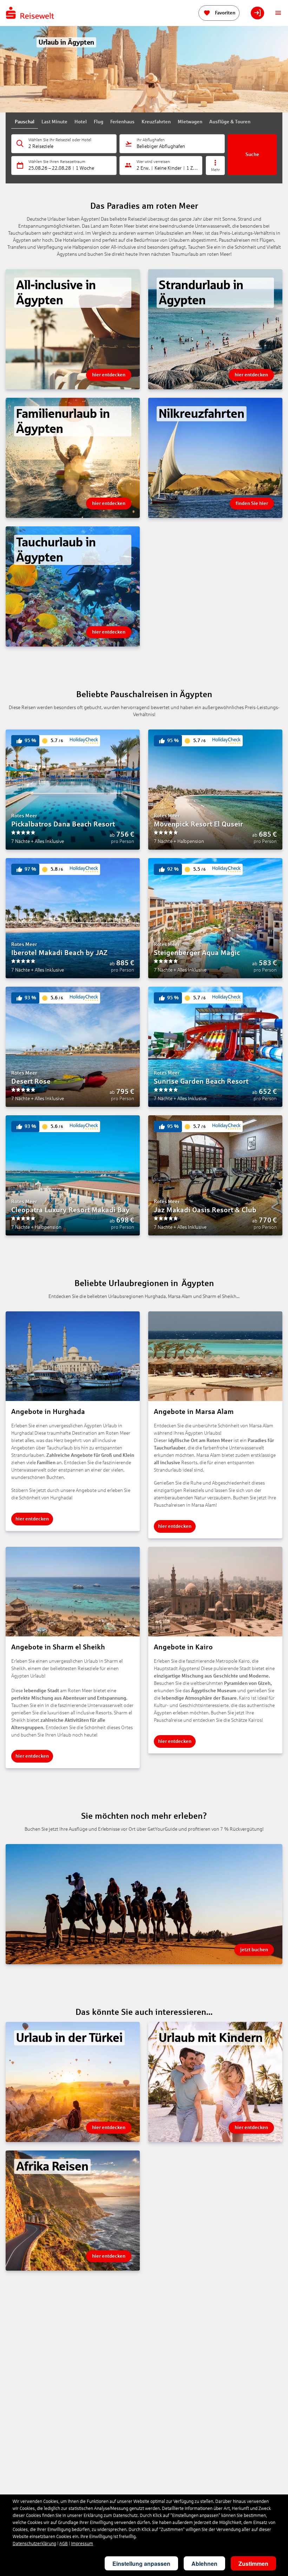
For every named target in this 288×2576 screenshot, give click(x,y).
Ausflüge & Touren (230, 122)
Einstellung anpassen (141, 2564)
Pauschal (25, 122)
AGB (64, 2544)
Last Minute (54, 122)
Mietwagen (190, 122)
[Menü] (278, 13)
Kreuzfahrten (156, 122)
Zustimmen (253, 2564)
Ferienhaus (122, 122)
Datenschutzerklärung (34, 2544)
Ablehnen (204, 2564)
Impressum (82, 2544)
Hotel (81, 122)
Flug (99, 122)
